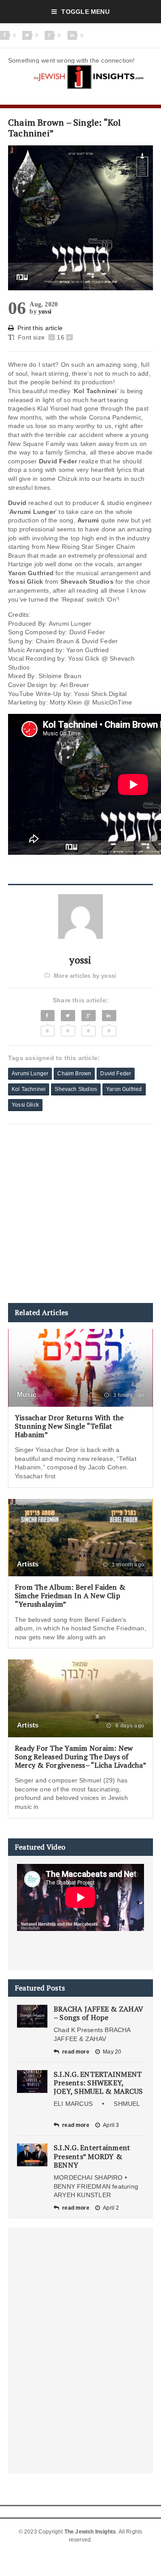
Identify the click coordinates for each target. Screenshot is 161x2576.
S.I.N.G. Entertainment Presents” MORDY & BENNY (92, 2156)
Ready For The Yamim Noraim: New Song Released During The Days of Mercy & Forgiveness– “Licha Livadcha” (80, 1757)
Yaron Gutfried (124, 1089)
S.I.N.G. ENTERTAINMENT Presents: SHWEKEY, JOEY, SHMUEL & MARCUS (98, 2083)
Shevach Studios (76, 1089)
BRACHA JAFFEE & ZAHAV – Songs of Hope (98, 2013)
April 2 (111, 2208)
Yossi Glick (25, 1105)
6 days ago (129, 1726)
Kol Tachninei (29, 1089)
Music (27, 1394)
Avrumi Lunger (30, 1074)
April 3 (111, 2125)
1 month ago (127, 1565)
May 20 (112, 2052)
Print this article (40, 328)
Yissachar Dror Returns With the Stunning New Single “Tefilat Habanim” (69, 1426)
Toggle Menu (85, 12)
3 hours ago (128, 1395)
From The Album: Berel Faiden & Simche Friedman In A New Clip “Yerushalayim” (70, 1596)
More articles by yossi (85, 976)
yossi (45, 312)
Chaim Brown (74, 1074)
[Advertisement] (80, 1214)
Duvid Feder (116, 1074)
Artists (28, 1564)
